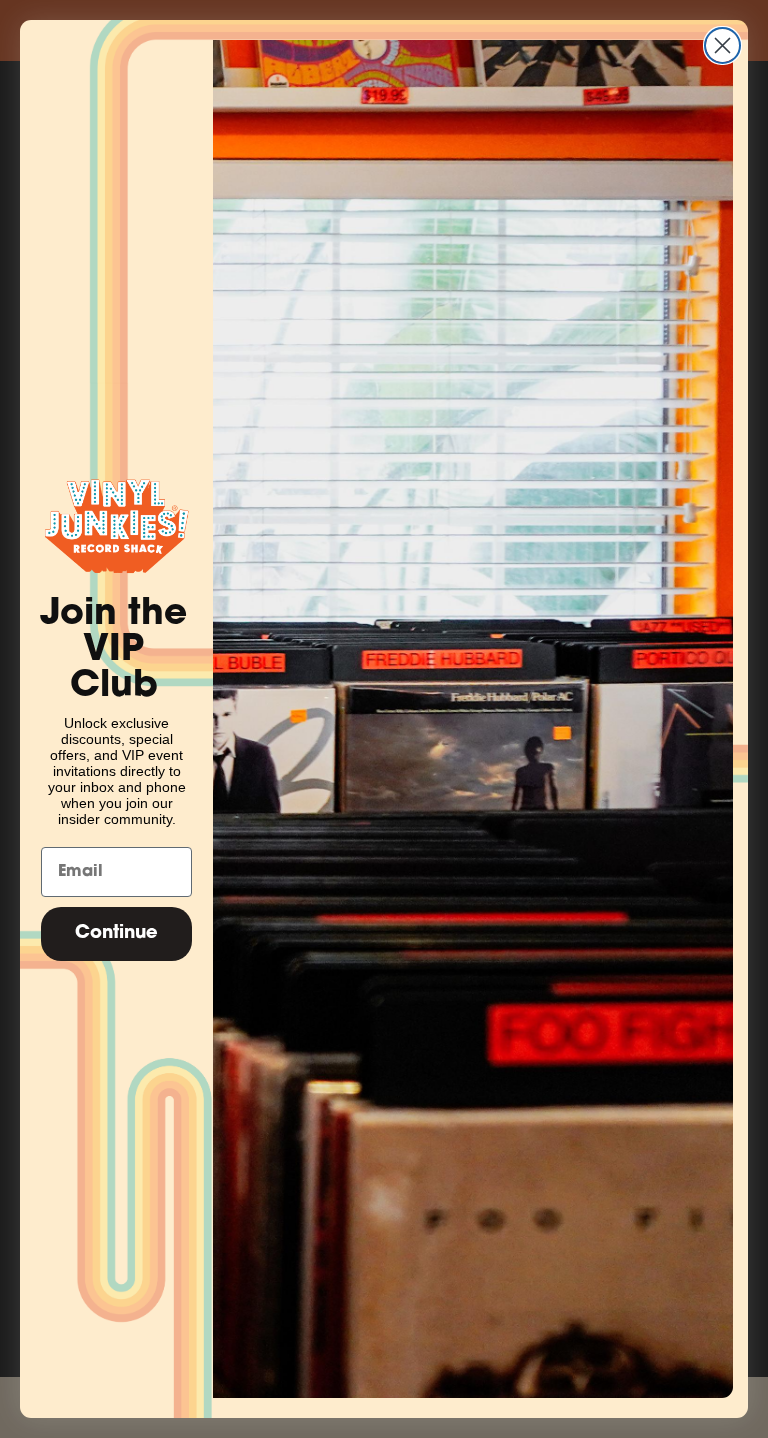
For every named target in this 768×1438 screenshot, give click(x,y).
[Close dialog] (722, 45)
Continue (116, 934)
